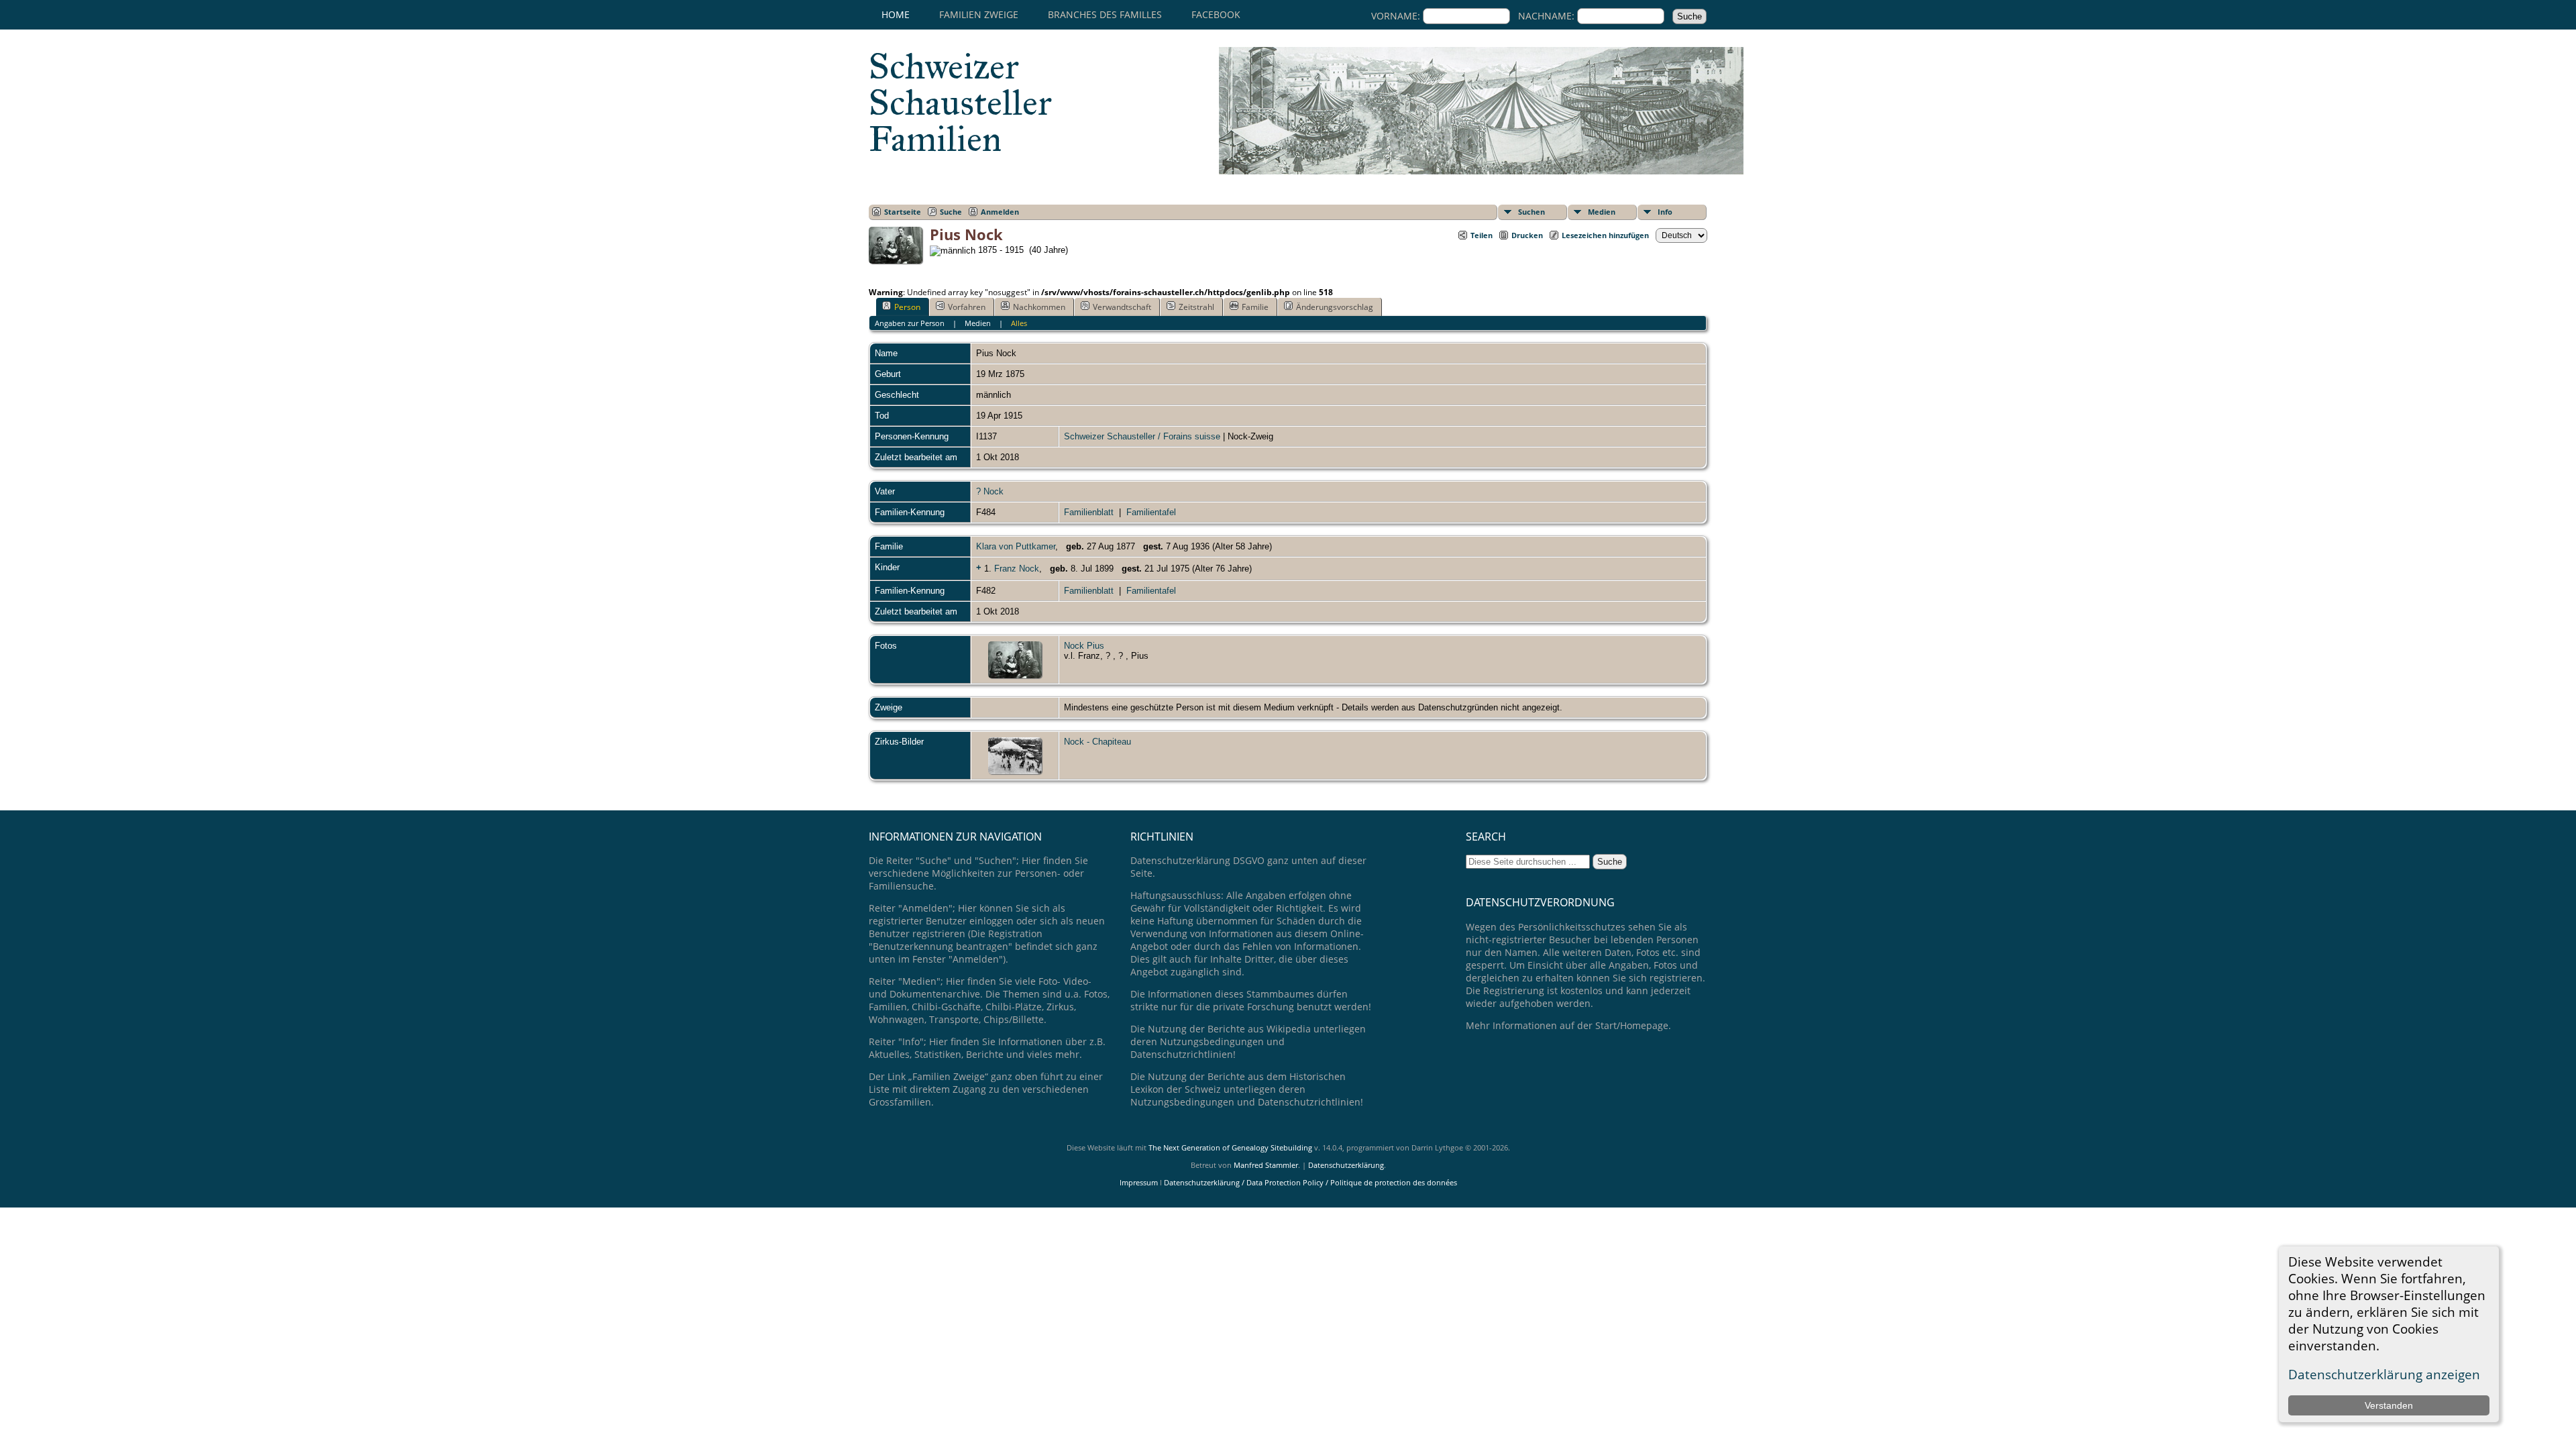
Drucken (1527, 235)
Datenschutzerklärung (1346, 1165)
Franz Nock (1017, 569)
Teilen (1482, 235)
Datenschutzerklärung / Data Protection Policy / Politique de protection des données (1310, 1182)
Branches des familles (1105, 14)
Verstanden (2389, 1405)
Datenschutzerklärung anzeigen (2384, 1374)
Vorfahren (967, 307)
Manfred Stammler (1266, 1165)
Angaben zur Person (910, 323)
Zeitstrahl (1196, 307)
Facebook (1216, 14)
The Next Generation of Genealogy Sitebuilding (1230, 1147)
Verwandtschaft (1122, 307)
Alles (1019, 323)
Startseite (903, 212)
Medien (1602, 212)
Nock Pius (1084, 646)
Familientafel (1151, 512)
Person (907, 307)
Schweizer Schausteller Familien (960, 103)
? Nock (990, 491)
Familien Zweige (979, 14)
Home (896, 14)
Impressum (1139, 1182)
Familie (1255, 307)
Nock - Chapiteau (1097, 742)
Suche (951, 212)
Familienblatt (1089, 512)
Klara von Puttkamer (1016, 546)
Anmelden (1000, 212)
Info (1665, 212)
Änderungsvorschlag (1335, 307)
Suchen (1532, 212)
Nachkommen (1039, 307)
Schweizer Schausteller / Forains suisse (1142, 436)
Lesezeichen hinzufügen (1605, 235)
